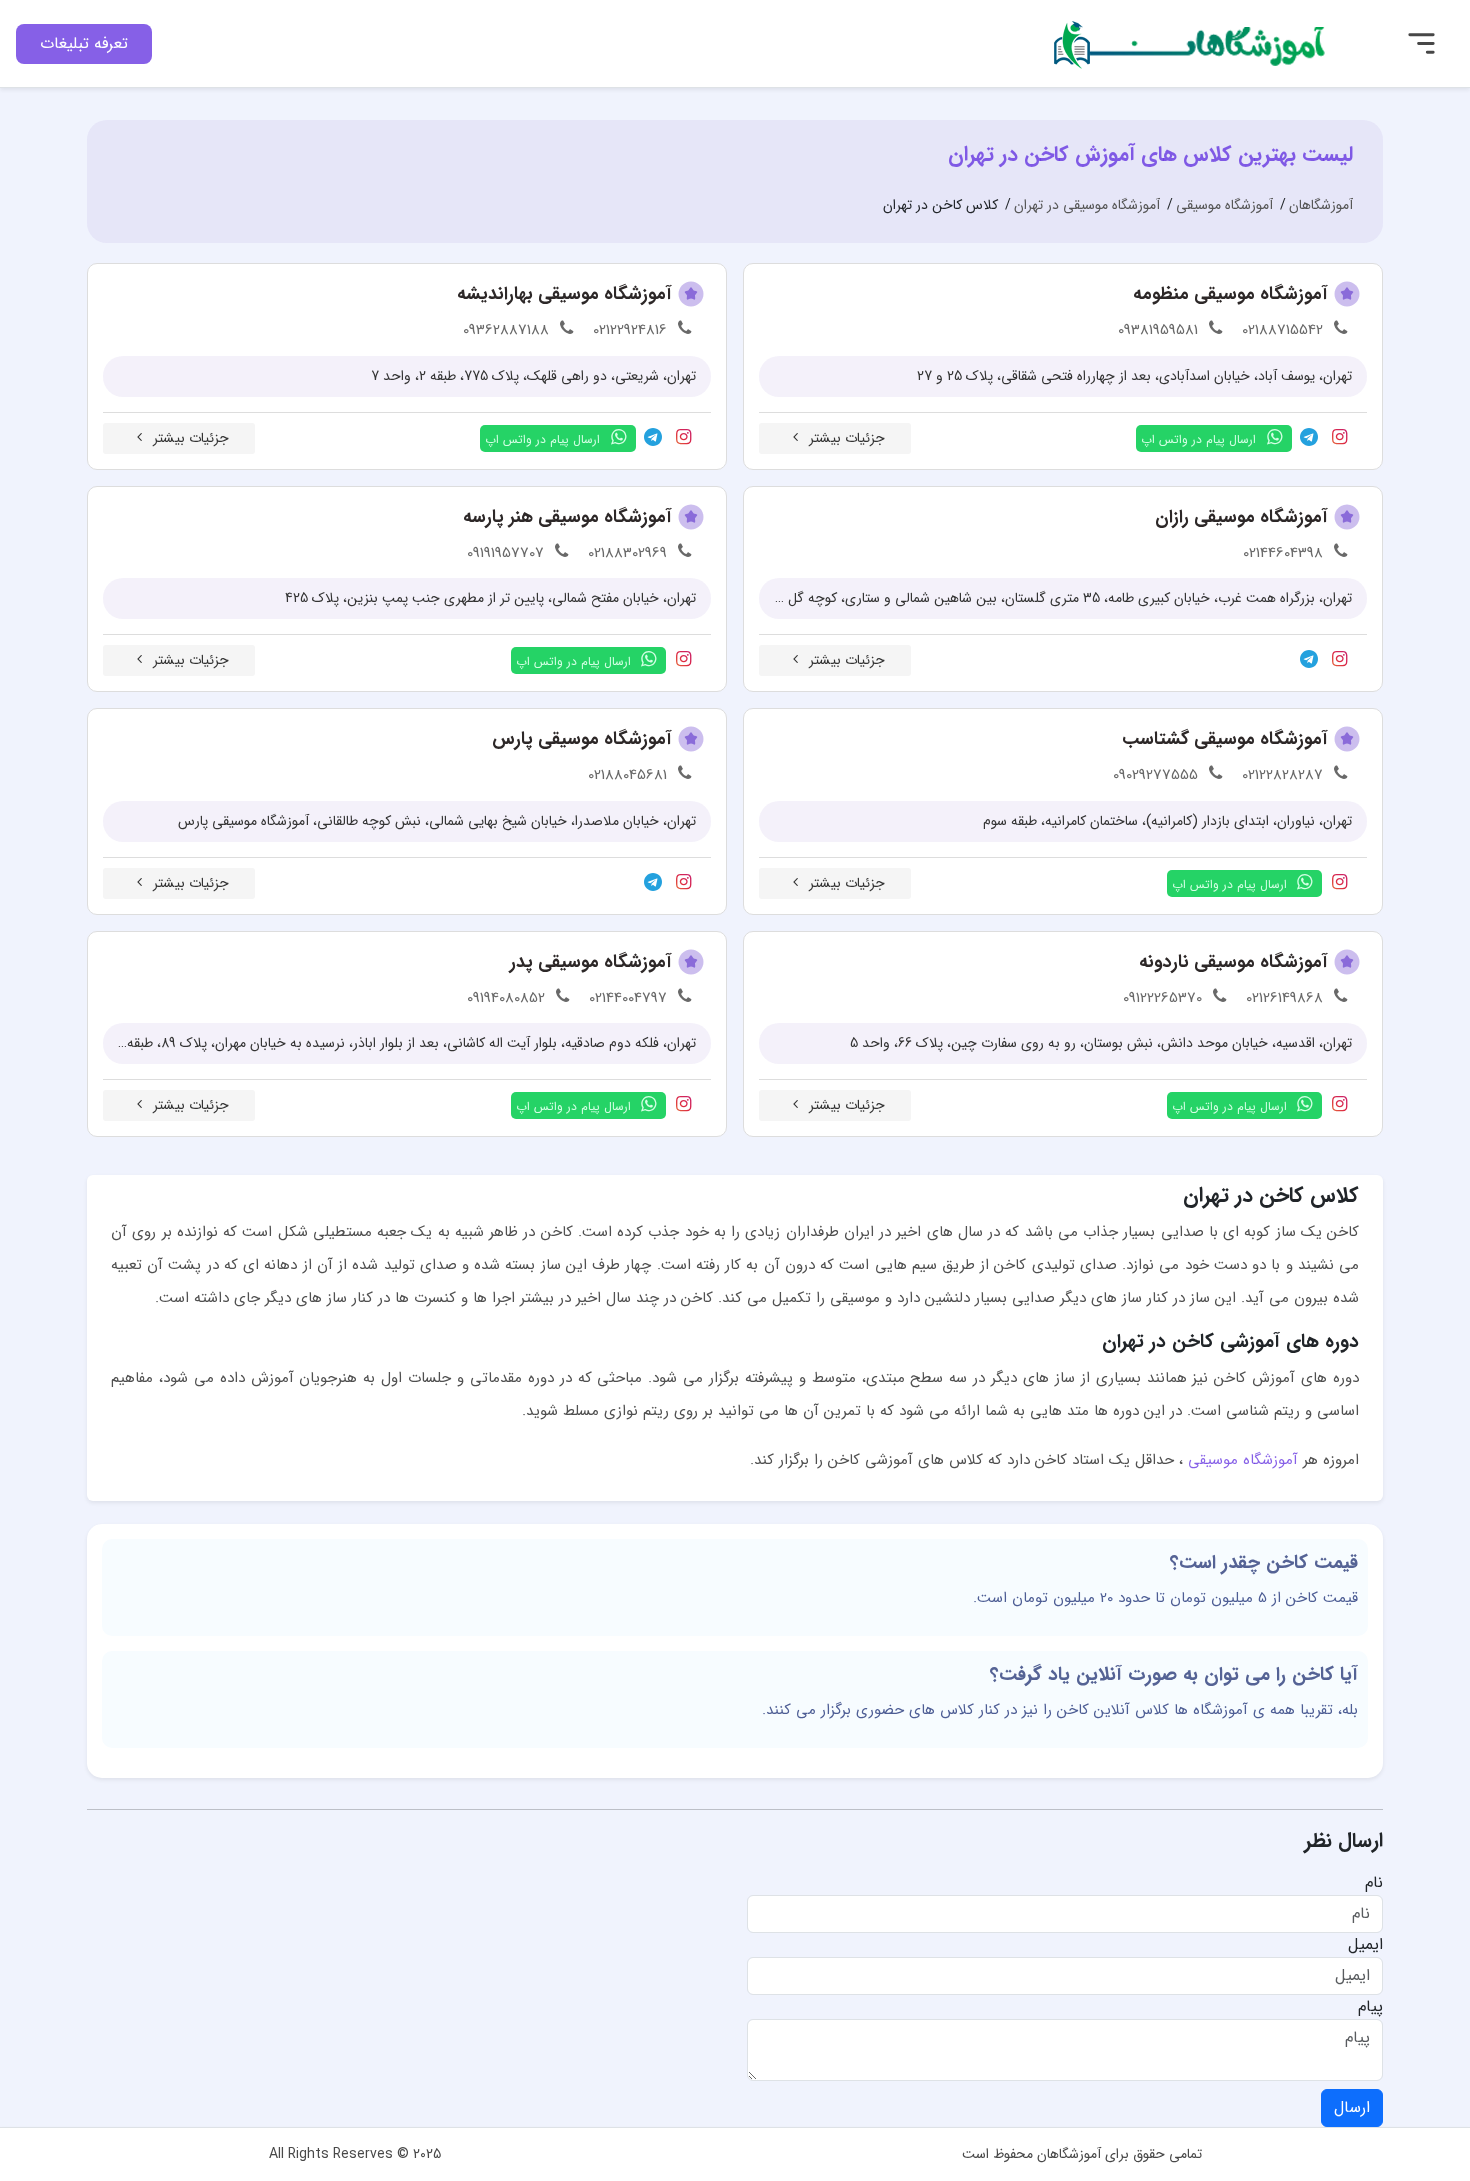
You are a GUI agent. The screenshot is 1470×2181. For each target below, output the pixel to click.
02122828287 (1282, 775)
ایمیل (1365, 1945)
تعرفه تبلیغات (84, 43)
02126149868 (1284, 998)
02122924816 (630, 330)
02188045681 (627, 775)
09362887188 (506, 330)
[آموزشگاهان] (1191, 42)
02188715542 (1282, 330)
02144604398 (1283, 553)
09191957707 (505, 553)
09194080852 (506, 998)
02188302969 (627, 553)
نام (1374, 1883)
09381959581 (1158, 330)
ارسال (1352, 2107)
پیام (1370, 2007)
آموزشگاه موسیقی (1243, 1460)
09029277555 (1155, 775)
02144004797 (628, 998)
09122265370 (1162, 998)
